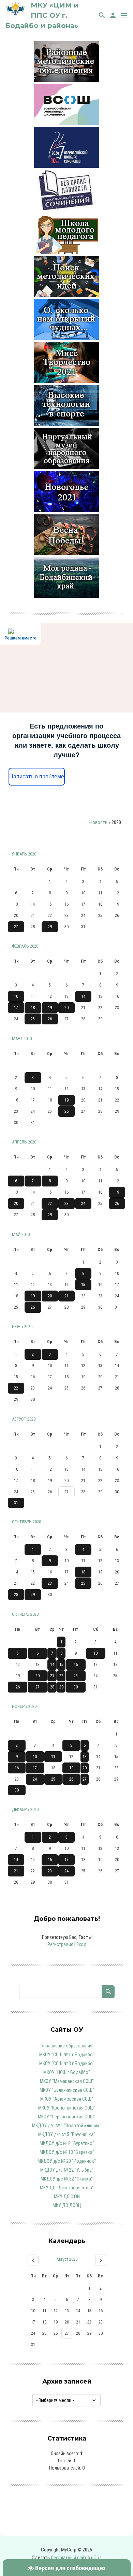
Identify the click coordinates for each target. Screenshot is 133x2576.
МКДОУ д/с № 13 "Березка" (67, 2152)
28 (16, 1595)
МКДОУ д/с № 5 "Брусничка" (67, 2134)
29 (50, 927)
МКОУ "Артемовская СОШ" (67, 2099)
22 (50, 1204)
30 (76, 1687)
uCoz (96, 2558)
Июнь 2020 (22, 1327)
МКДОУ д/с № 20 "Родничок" (67, 2161)
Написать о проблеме (37, 776)
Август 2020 (24, 1419)
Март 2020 (22, 1039)
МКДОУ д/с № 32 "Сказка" (67, 2179)
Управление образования (67, 2046)
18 (33, 1008)
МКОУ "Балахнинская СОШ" (67, 2090)
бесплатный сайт (69, 2558)
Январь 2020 (24, 854)
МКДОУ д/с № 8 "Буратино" (67, 2143)
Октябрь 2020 (25, 1614)
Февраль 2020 (25, 946)
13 (85, 1757)
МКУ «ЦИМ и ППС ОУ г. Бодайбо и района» (42, 15)
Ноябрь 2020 (24, 1706)
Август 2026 (67, 2259)
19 (50, 1008)
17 (16, 1008)
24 (83, 1204)
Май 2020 (21, 1234)
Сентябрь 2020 (26, 1522)
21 (66, 1296)
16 (76, 1665)
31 (16, 1503)
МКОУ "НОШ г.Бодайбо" (67, 2072)
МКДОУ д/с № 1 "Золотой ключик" (67, 2126)
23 (66, 1204)
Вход (81, 1944)
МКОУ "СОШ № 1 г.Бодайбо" (67, 2055)
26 (50, 1019)
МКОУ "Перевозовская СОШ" (67, 2117)
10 (16, 996)
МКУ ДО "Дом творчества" (67, 2188)
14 (83, 996)
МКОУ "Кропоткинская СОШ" (67, 2108)
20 (66, 1008)
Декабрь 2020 (25, 1809)
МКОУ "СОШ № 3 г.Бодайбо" (67, 2063)
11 (53, 1757)
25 (33, 1019)
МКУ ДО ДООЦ (67, 2205)
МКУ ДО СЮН (67, 2197)
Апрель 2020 (24, 1142)
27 (16, 927)
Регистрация (60, 1944)
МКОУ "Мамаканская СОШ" (67, 2081)
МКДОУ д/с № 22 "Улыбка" (67, 2170)
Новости (98, 822)
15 (83, 1285)
